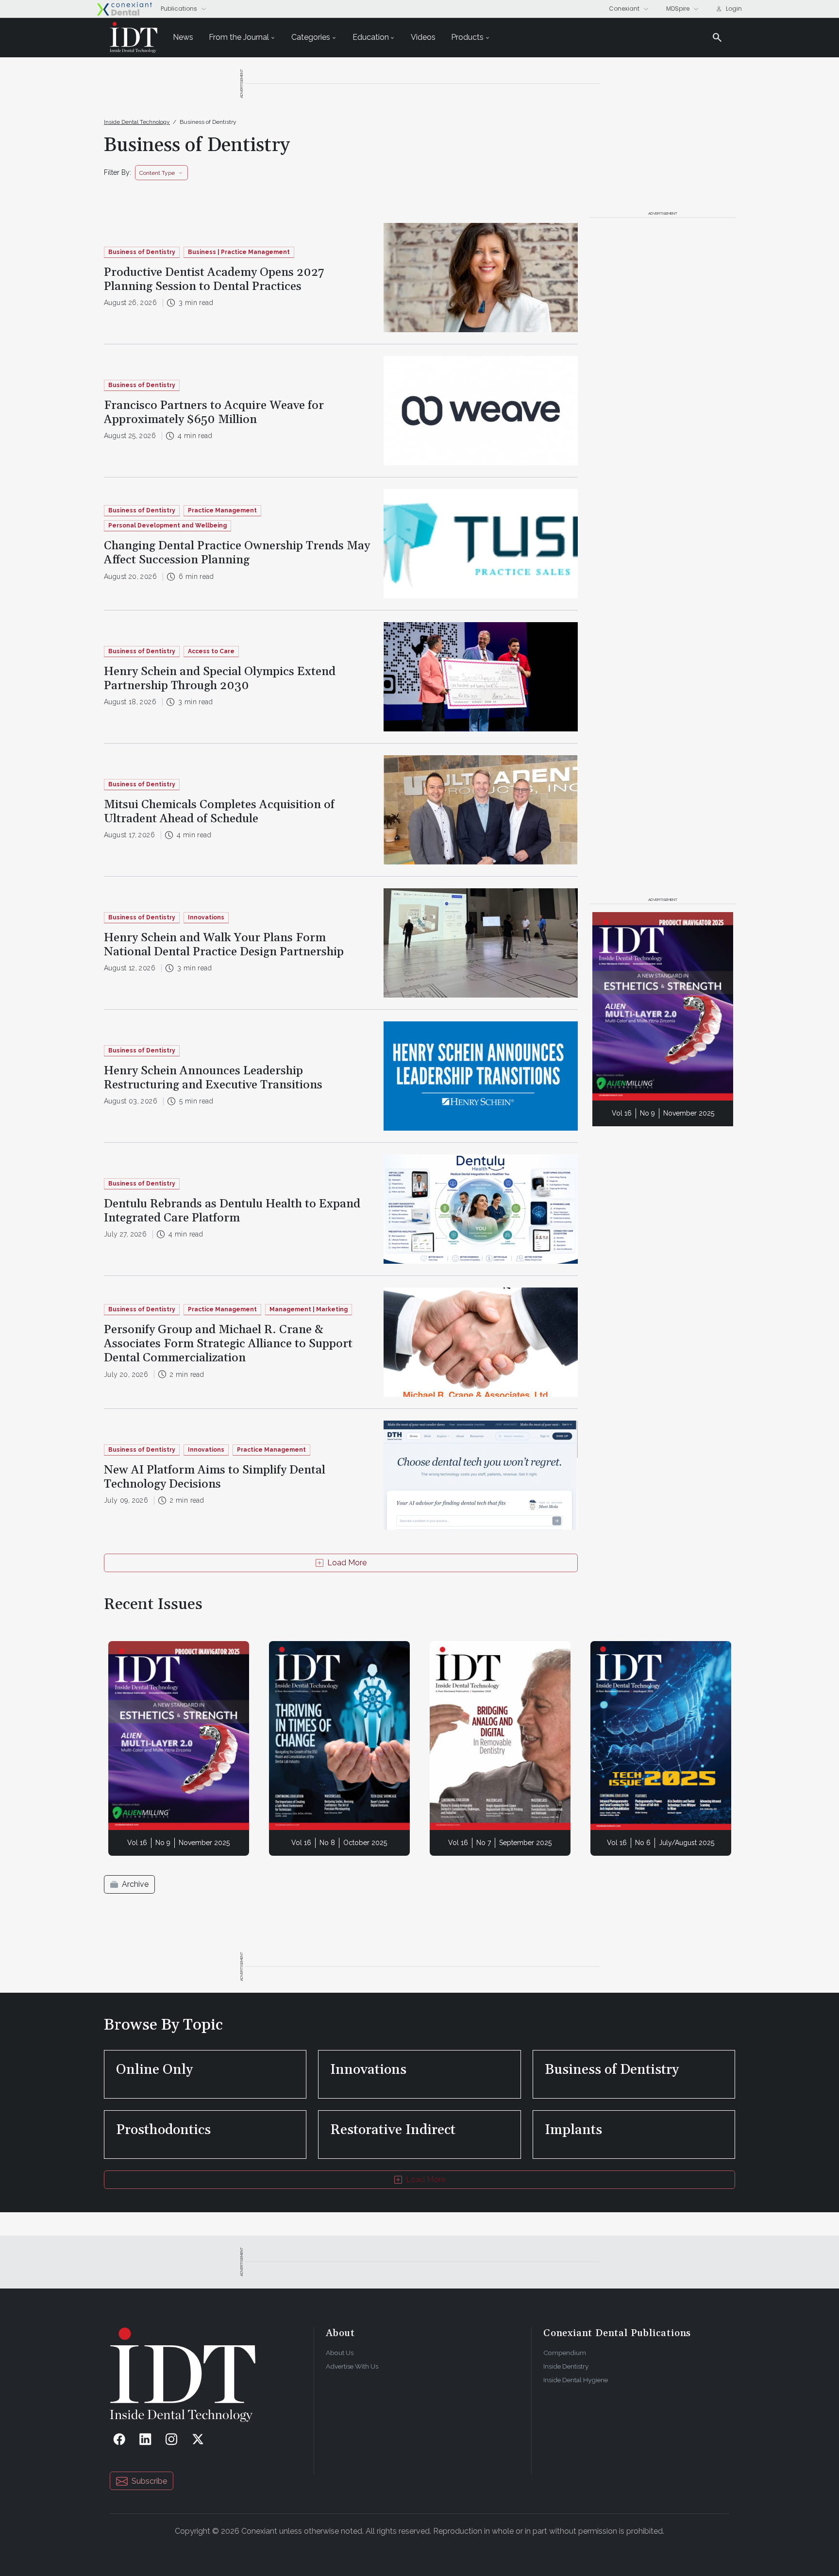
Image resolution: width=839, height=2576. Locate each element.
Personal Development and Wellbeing (168, 525)
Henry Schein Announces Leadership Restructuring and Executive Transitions (213, 1078)
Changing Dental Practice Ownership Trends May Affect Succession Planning (237, 553)
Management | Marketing (309, 1309)
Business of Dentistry (208, 122)
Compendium (565, 2353)
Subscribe (149, 2481)
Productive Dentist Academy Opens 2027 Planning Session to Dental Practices (214, 280)
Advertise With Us (352, 2366)
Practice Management (222, 510)
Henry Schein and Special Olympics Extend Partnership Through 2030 (220, 679)
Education (371, 37)
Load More (347, 1563)
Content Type (157, 173)
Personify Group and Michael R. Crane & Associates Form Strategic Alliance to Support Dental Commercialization (228, 1344)
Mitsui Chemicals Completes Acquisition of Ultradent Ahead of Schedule (219, 812)
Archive (135, 1884)
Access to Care (211, 651)
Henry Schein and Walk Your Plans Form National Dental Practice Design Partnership (224, 945)
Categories (311, 37)
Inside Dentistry (566, 2366)
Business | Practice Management (239, 252)
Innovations (206, 917)
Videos (423, 37)
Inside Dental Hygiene (576, 2380)
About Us (340, 2353)
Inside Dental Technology (137, 122)
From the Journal (239, 37)
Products (467, 37)
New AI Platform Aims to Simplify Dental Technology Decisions (215, 1477)
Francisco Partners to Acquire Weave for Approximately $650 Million (214, 413)
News (183, 37)
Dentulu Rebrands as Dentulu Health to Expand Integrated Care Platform (232, 1211)
